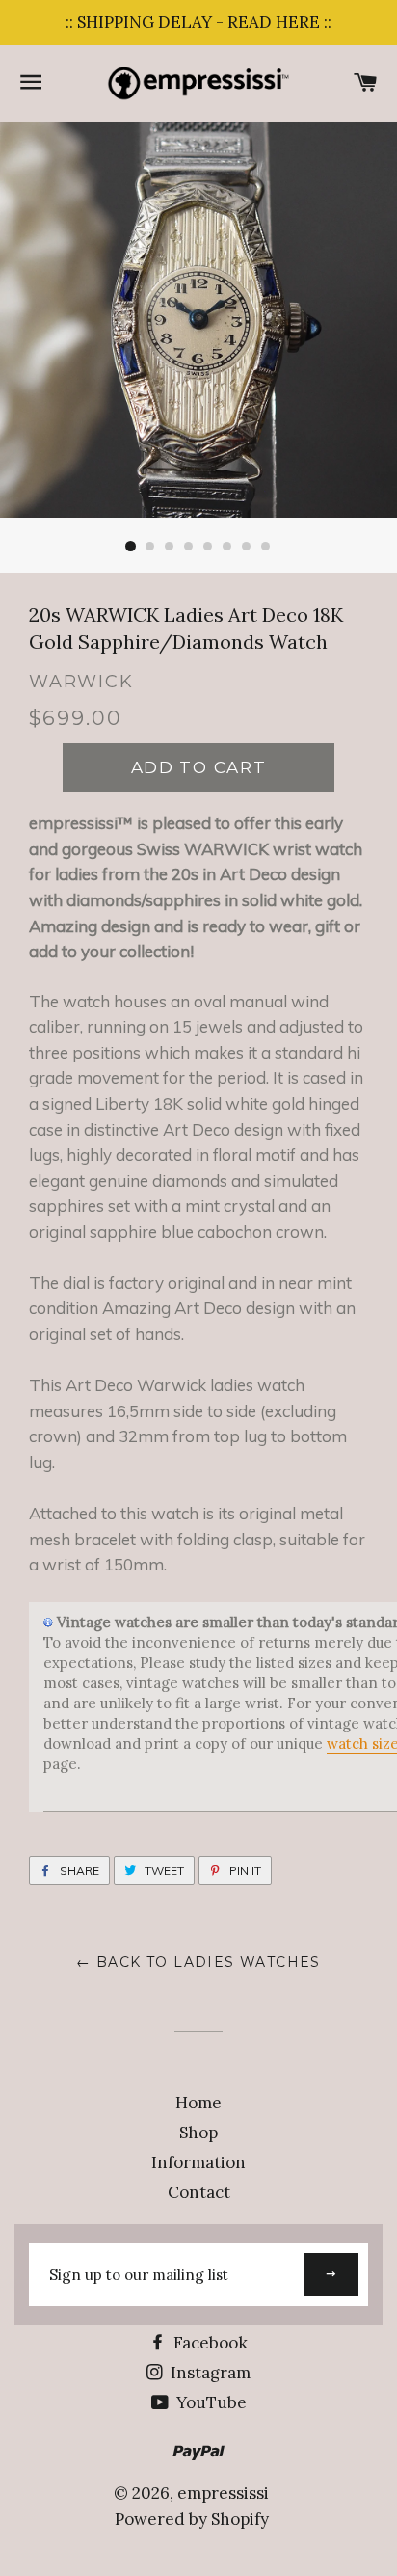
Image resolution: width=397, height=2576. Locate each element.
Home (198, 2103)
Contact (199, 2192)
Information (198, 2162)
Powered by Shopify (192, 2519)
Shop (198, 2133)
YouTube (210, 2402)
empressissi (223, 2493)
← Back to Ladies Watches (198, 1962)
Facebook (209, 2343)
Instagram (209, 2373)
